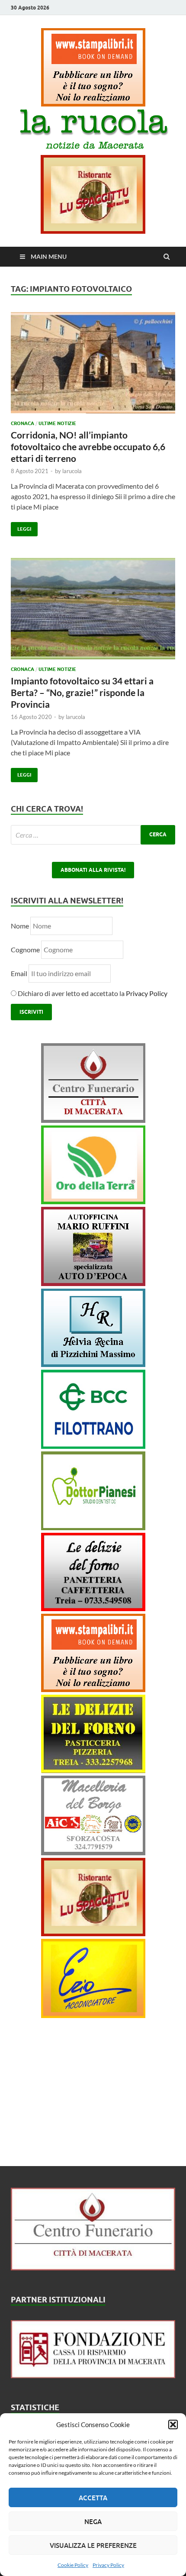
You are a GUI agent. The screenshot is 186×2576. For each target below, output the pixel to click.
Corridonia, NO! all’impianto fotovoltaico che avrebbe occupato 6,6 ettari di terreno (88, 447)
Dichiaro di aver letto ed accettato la (92, 993)
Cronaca (22, 423)
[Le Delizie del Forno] (93, 1608)
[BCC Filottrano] (93, 1446)
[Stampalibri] (93, 104)
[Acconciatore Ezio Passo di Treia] (93, 2015)
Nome (20, 926)
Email (20, 973)
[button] (173, 2424)
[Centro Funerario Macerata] (93, 2268)
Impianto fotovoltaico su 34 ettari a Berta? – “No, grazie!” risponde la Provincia (82, 693)
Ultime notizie (57, 423)
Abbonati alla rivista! (93, 870)
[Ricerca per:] (93, 835)
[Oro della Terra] (93, 1201)
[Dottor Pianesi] (93, 1527)
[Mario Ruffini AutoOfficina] (93, 1283)
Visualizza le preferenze (93, 2545)
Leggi (21, 527)
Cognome (25, 949)
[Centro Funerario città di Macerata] (93, 1120)
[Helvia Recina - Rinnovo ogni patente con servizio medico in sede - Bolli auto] (93, 1364)
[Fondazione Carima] (93, 2375)
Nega (93, 2521)
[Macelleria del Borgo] (93, 1852)
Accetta (93, 2498)
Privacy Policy (108, 2565)
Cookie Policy (73, 2565)
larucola (72, 471)
